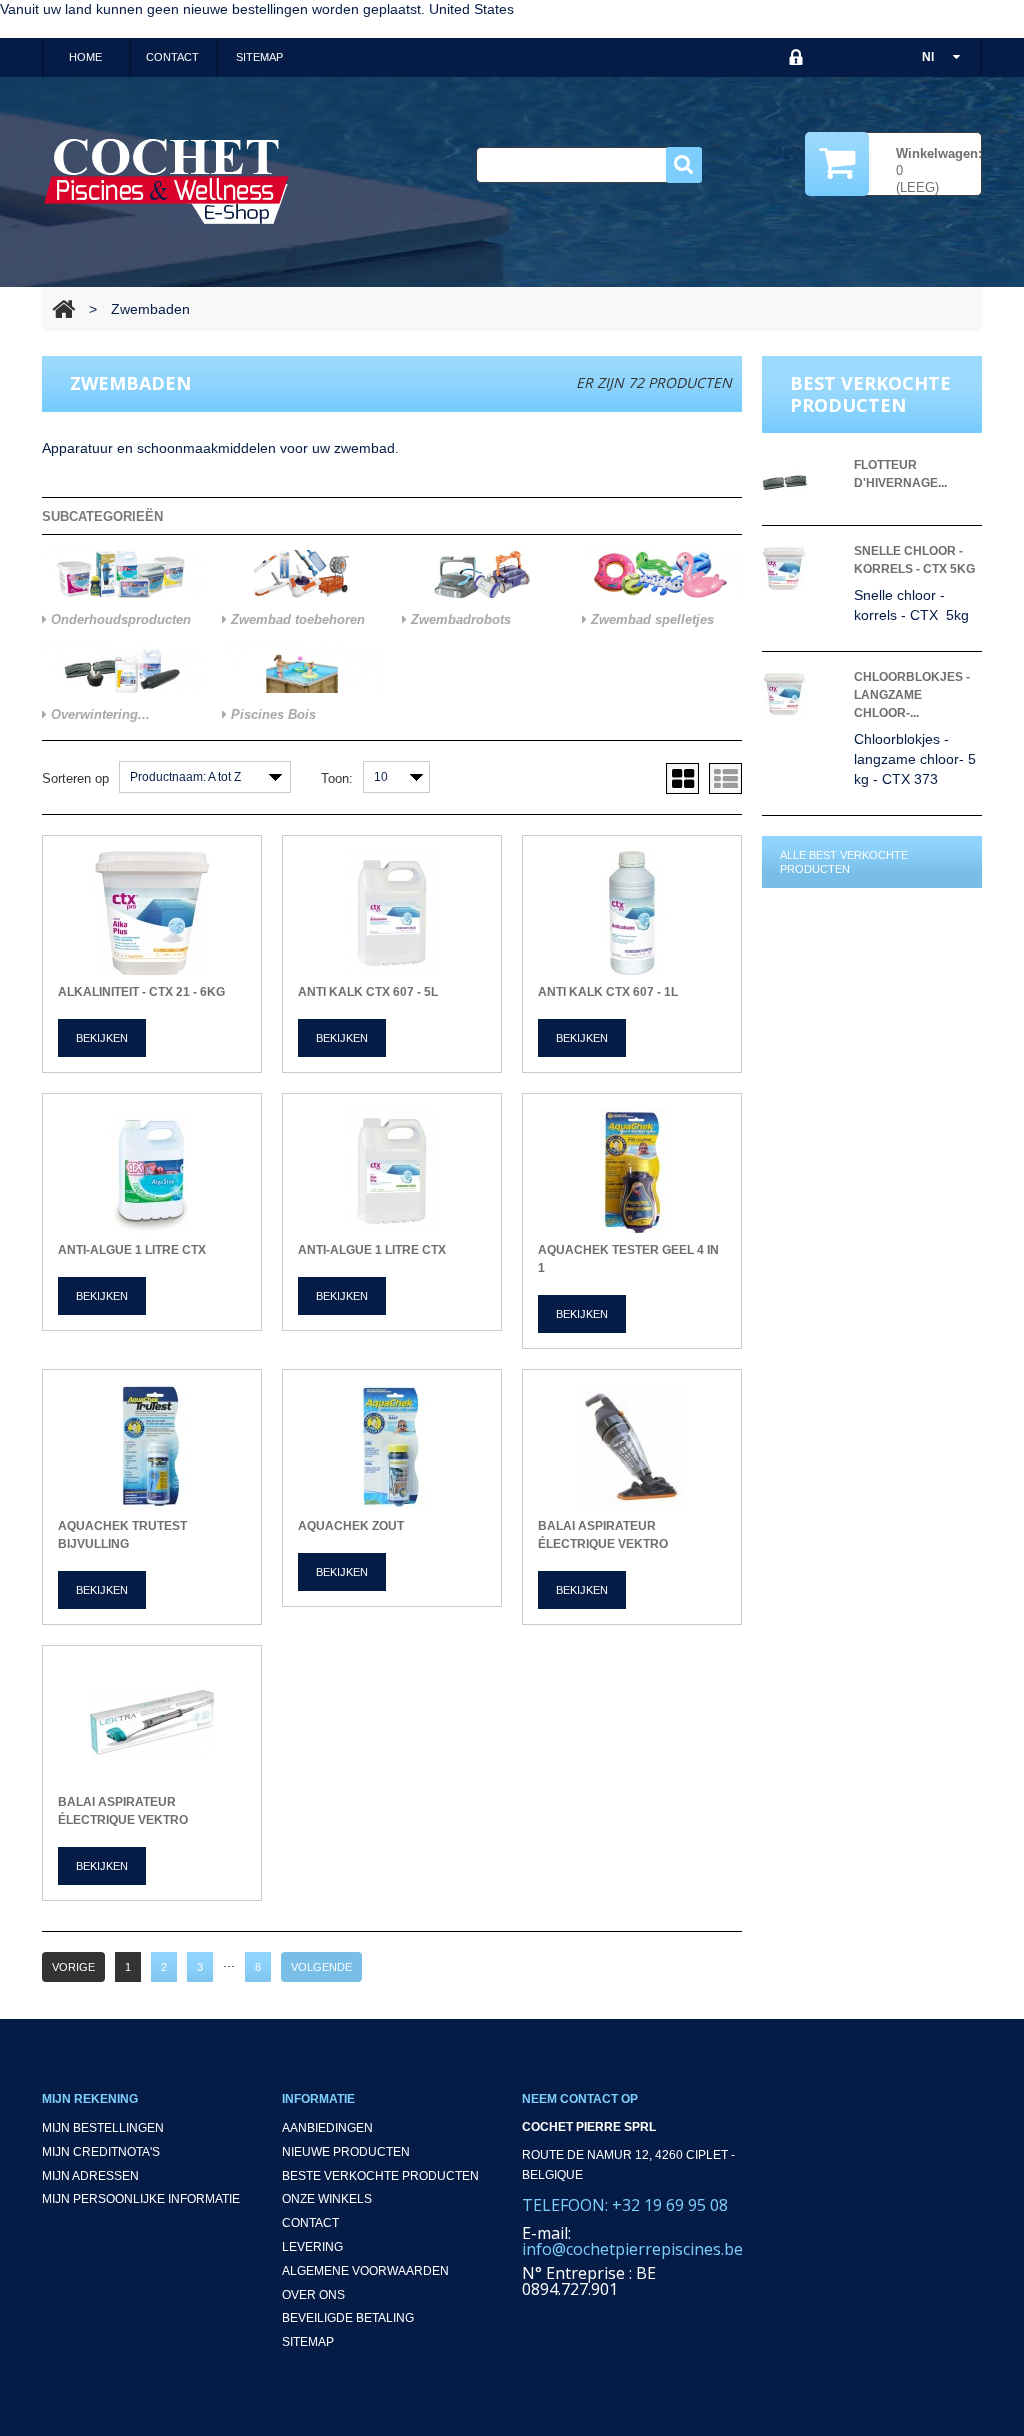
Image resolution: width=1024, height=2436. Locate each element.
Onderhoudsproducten (119, 619)
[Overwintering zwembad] (122, 669)
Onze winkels (327, 2199)
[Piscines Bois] (302, 669)
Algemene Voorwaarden (365, 2271)
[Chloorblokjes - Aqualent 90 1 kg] (802, 694)
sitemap (259, 57)
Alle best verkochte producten (844, 862)
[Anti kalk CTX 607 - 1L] (632, 913)
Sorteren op (75, 778)
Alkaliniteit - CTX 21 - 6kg (141, 992)
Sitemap (308, 2342)
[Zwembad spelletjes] (662, 574)
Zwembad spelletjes (650, 619)
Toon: (337, 778)
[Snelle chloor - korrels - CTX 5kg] (802, 568)
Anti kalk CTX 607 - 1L (608, 992)
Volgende (321, 1967)
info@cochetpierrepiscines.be (632, 2249)
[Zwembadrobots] (482, 574)
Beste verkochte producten (380, 2176)
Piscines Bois (271, 714)
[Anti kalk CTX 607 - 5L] (392, 913)
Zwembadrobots (459, 619)
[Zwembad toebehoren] (302, 574)
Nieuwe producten (346, 2152)
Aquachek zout (351, 1526)
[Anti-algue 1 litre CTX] (152, 1171)
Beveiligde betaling (348, 2318)
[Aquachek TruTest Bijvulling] (152, 1447)
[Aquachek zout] (392, 1447)
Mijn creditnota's (101, 2152)
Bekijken (102, 1038)
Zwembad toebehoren (296, 619)
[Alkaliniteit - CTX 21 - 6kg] (152, 913)
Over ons (313, 2295)
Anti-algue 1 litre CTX (132, 1250)
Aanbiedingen (327, 2128)
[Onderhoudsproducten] (122, 574)
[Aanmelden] (796, 57)
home (85, 57)
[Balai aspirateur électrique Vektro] (632, 1447)
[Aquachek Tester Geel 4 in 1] (632, 1171)
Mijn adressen (90, 2176)
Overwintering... (98, 714)
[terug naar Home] (63, 309)
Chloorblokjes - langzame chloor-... (912, 695)
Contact (310, 2223)
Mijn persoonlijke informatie (141, 2199)
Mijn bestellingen (103, 2128)
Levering (312, 2247)
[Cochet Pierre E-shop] (167, 180)
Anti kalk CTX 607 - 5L (368, 992)
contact (172, 57)
